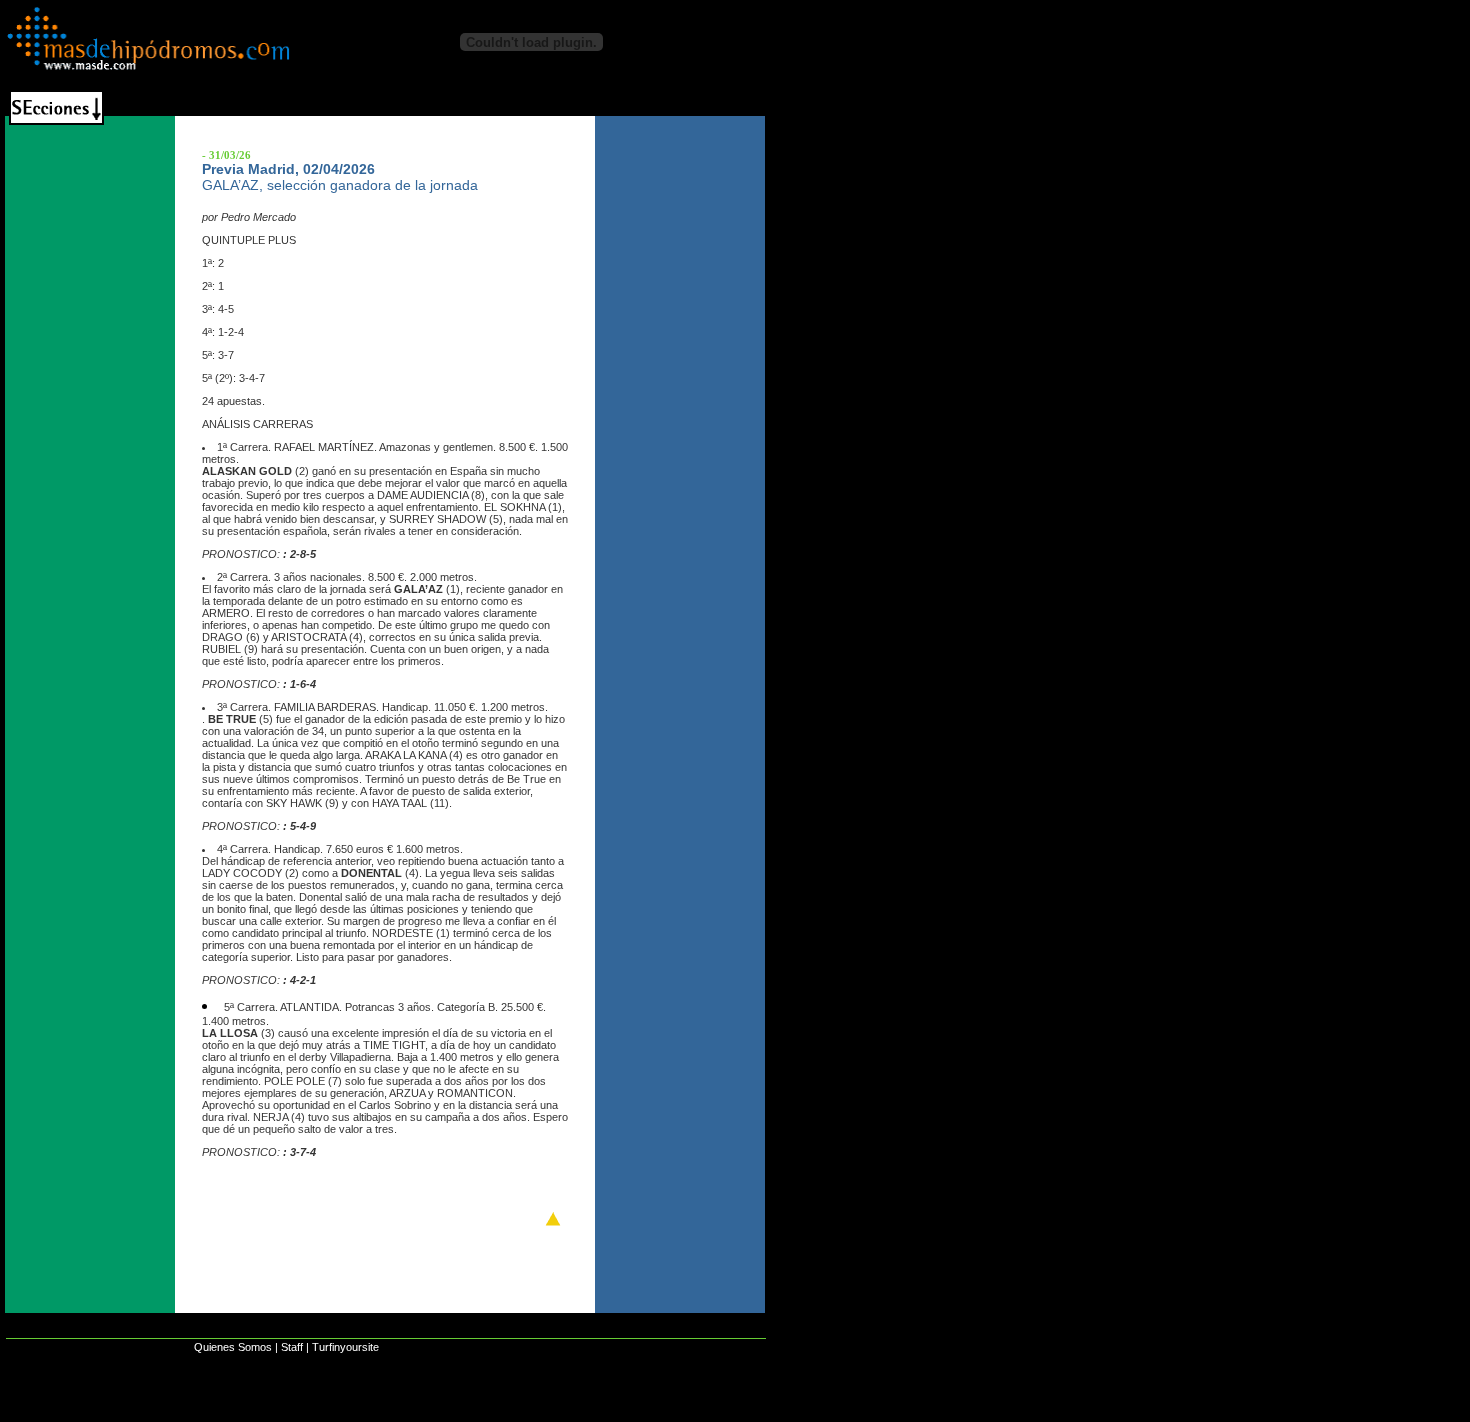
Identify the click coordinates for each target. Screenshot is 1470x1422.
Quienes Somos (233, 1347)
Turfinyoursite (345, 1347)
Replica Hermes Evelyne (448, 1412)
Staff (292, 1347)
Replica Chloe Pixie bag (289, 1412)
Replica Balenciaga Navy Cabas (107, 1412)
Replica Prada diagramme (612, 1412)
